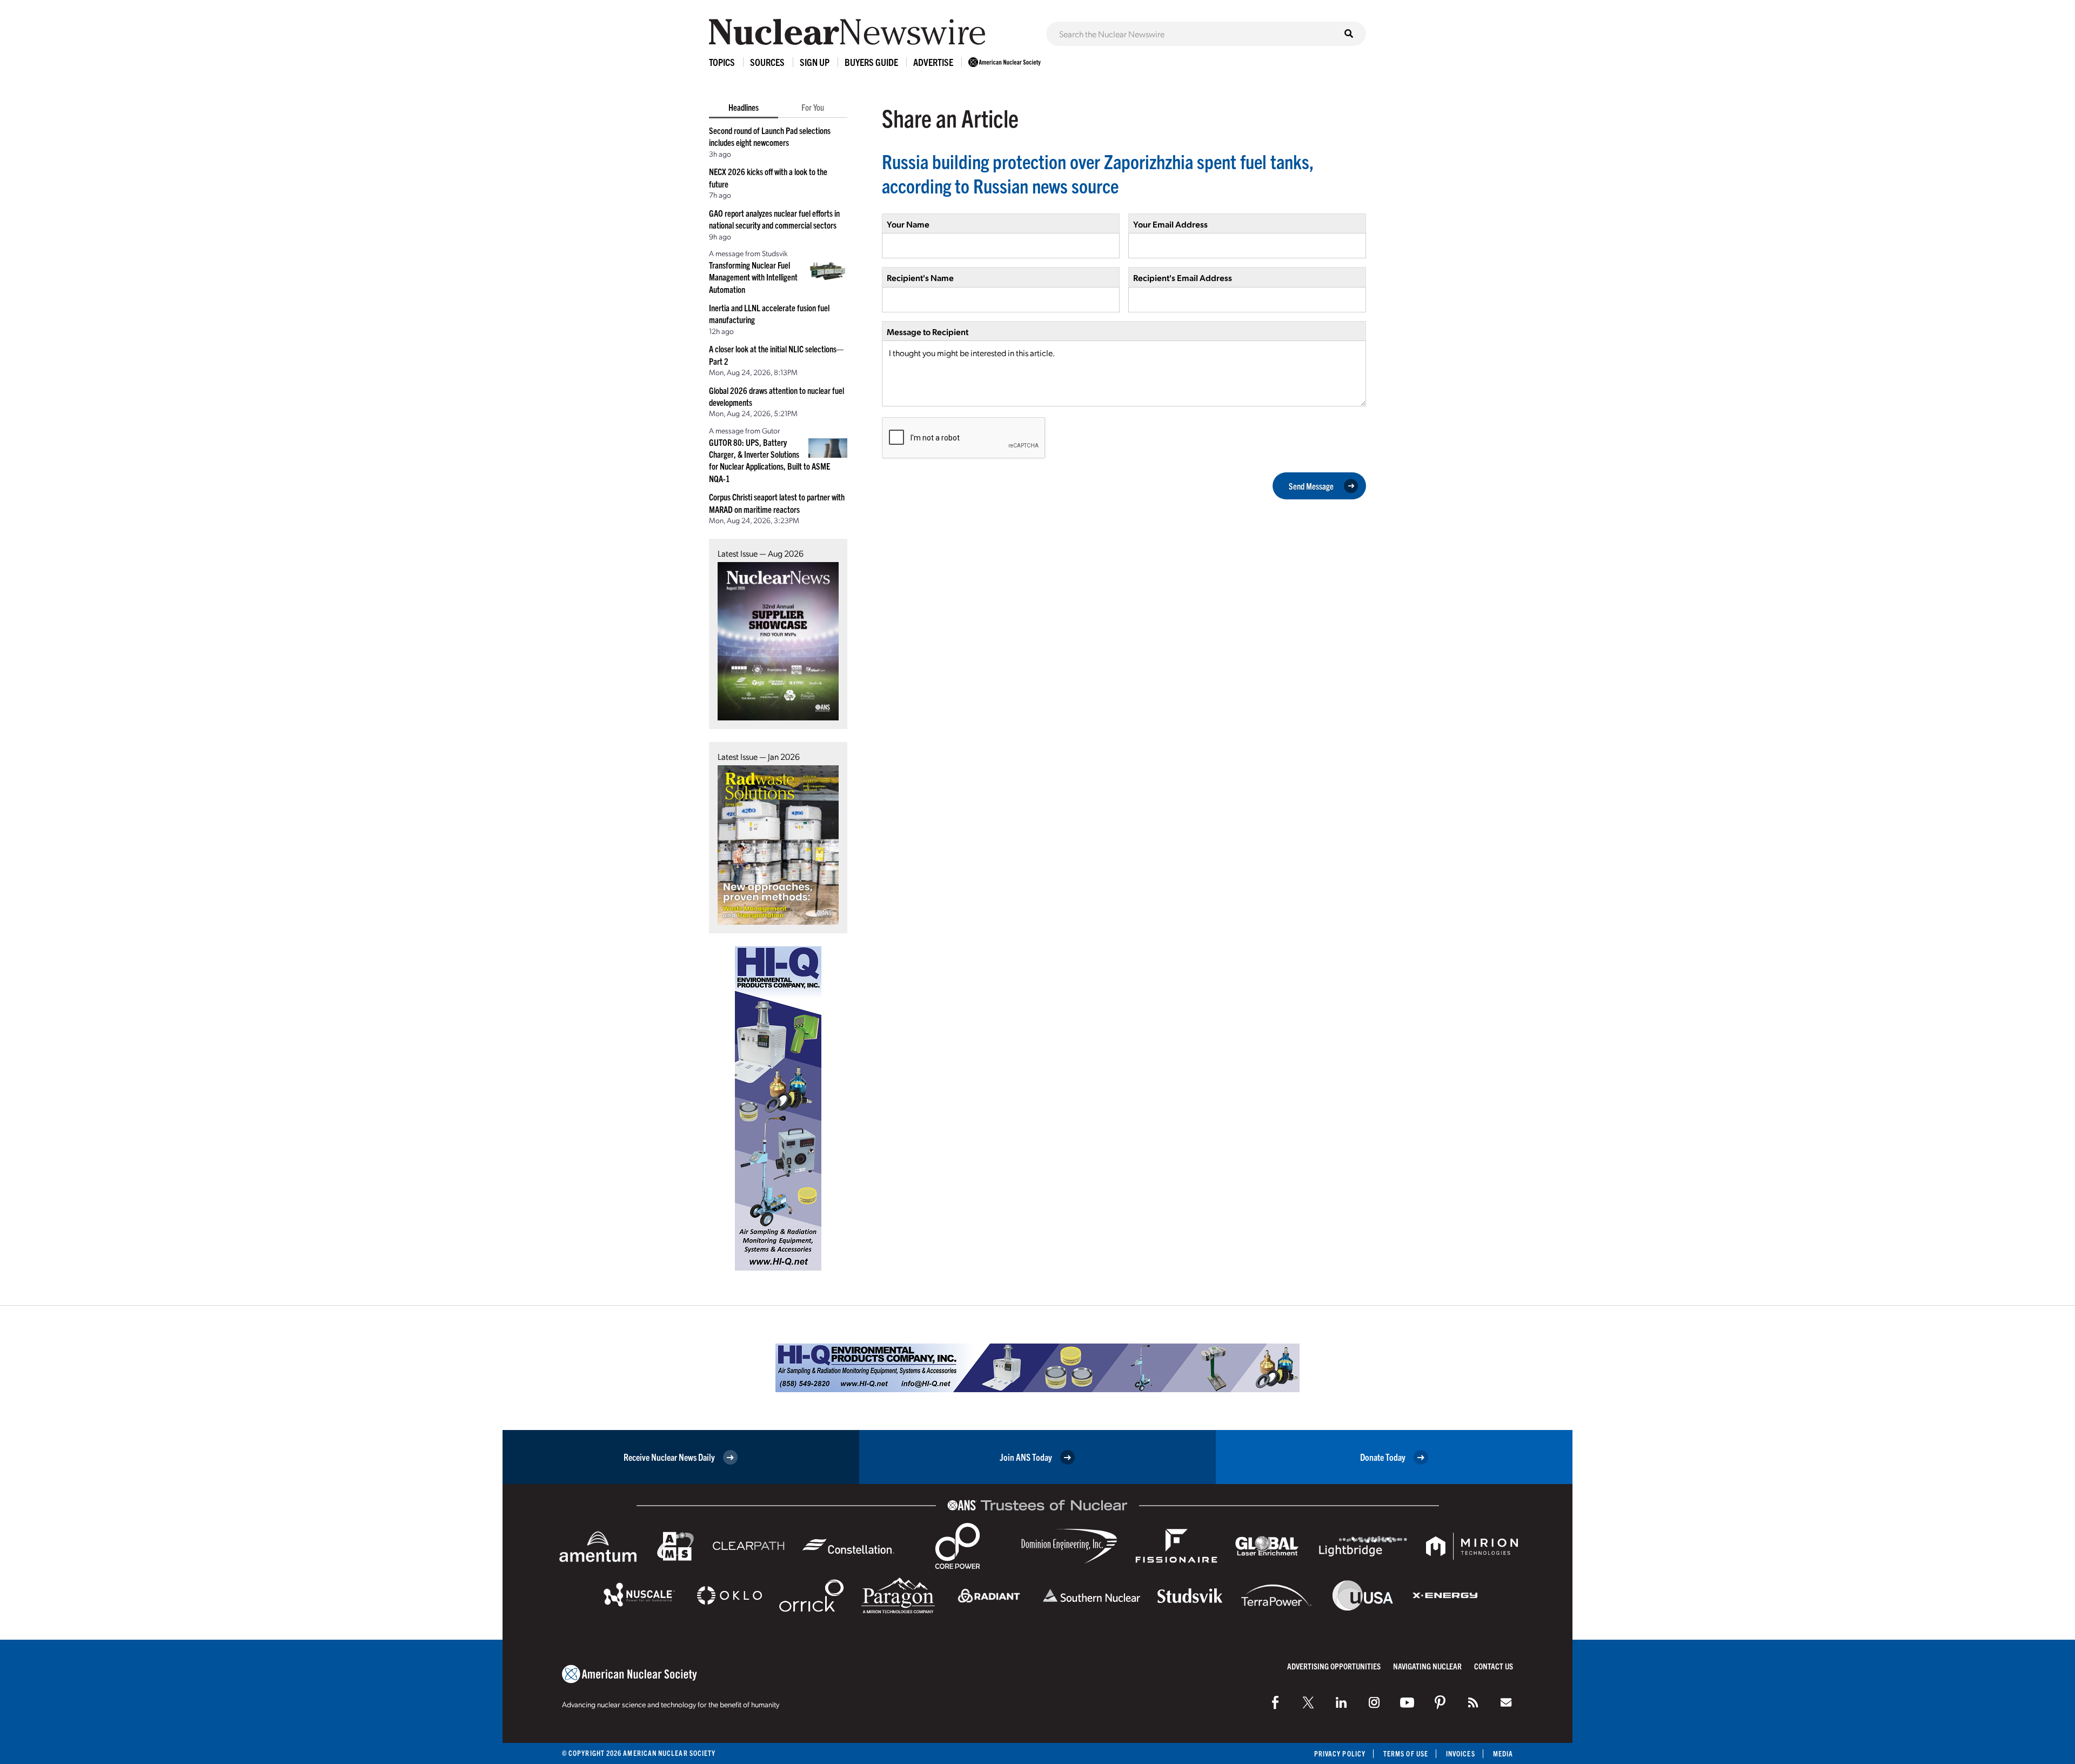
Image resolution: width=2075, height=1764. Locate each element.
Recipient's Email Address (1183, 278)
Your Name (908, 224)
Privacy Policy (1340, 1753)
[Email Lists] (1506, 1702)
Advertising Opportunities (1334, 1666)
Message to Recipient (928, 332)
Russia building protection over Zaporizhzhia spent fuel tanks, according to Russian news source (1098, 173)
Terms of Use (1406, 1753)
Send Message (1311, 486)
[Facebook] (1275, 1702)
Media (1503, 1753)
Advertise (933, 62)
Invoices (1461, 1753)
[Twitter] (1308, 1702)
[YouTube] (1407, 1702)
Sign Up (815, 62)
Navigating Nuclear (1427, 1666)
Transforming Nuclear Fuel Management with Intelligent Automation (753, 277)
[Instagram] (1374, 1702)
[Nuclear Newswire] (1473, 1702)
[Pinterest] (1440, 1702)
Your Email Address (1170, 224)
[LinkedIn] (1341, 1702)
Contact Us (1494, 1666)
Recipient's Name (920, 278)
